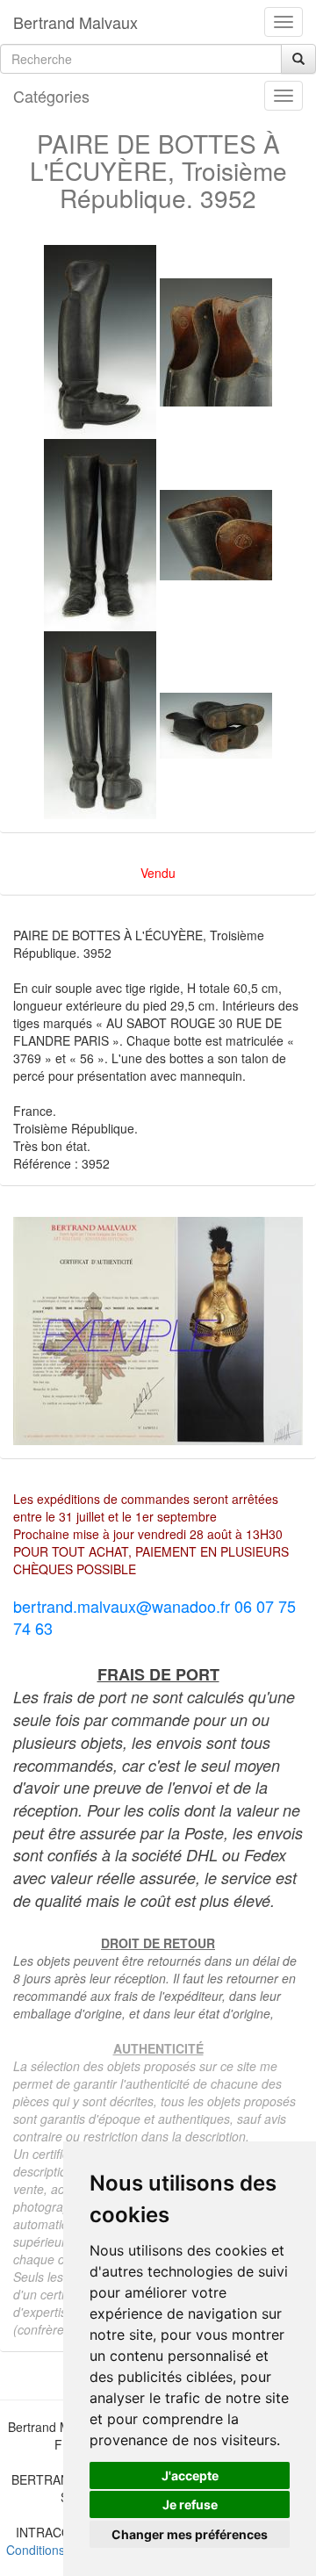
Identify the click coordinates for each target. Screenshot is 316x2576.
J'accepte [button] (190, 2475)
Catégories (51, 96)
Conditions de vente (61, 2550)
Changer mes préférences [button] (190, 2534)
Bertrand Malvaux (75, 22)
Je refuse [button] (190, 2504)
